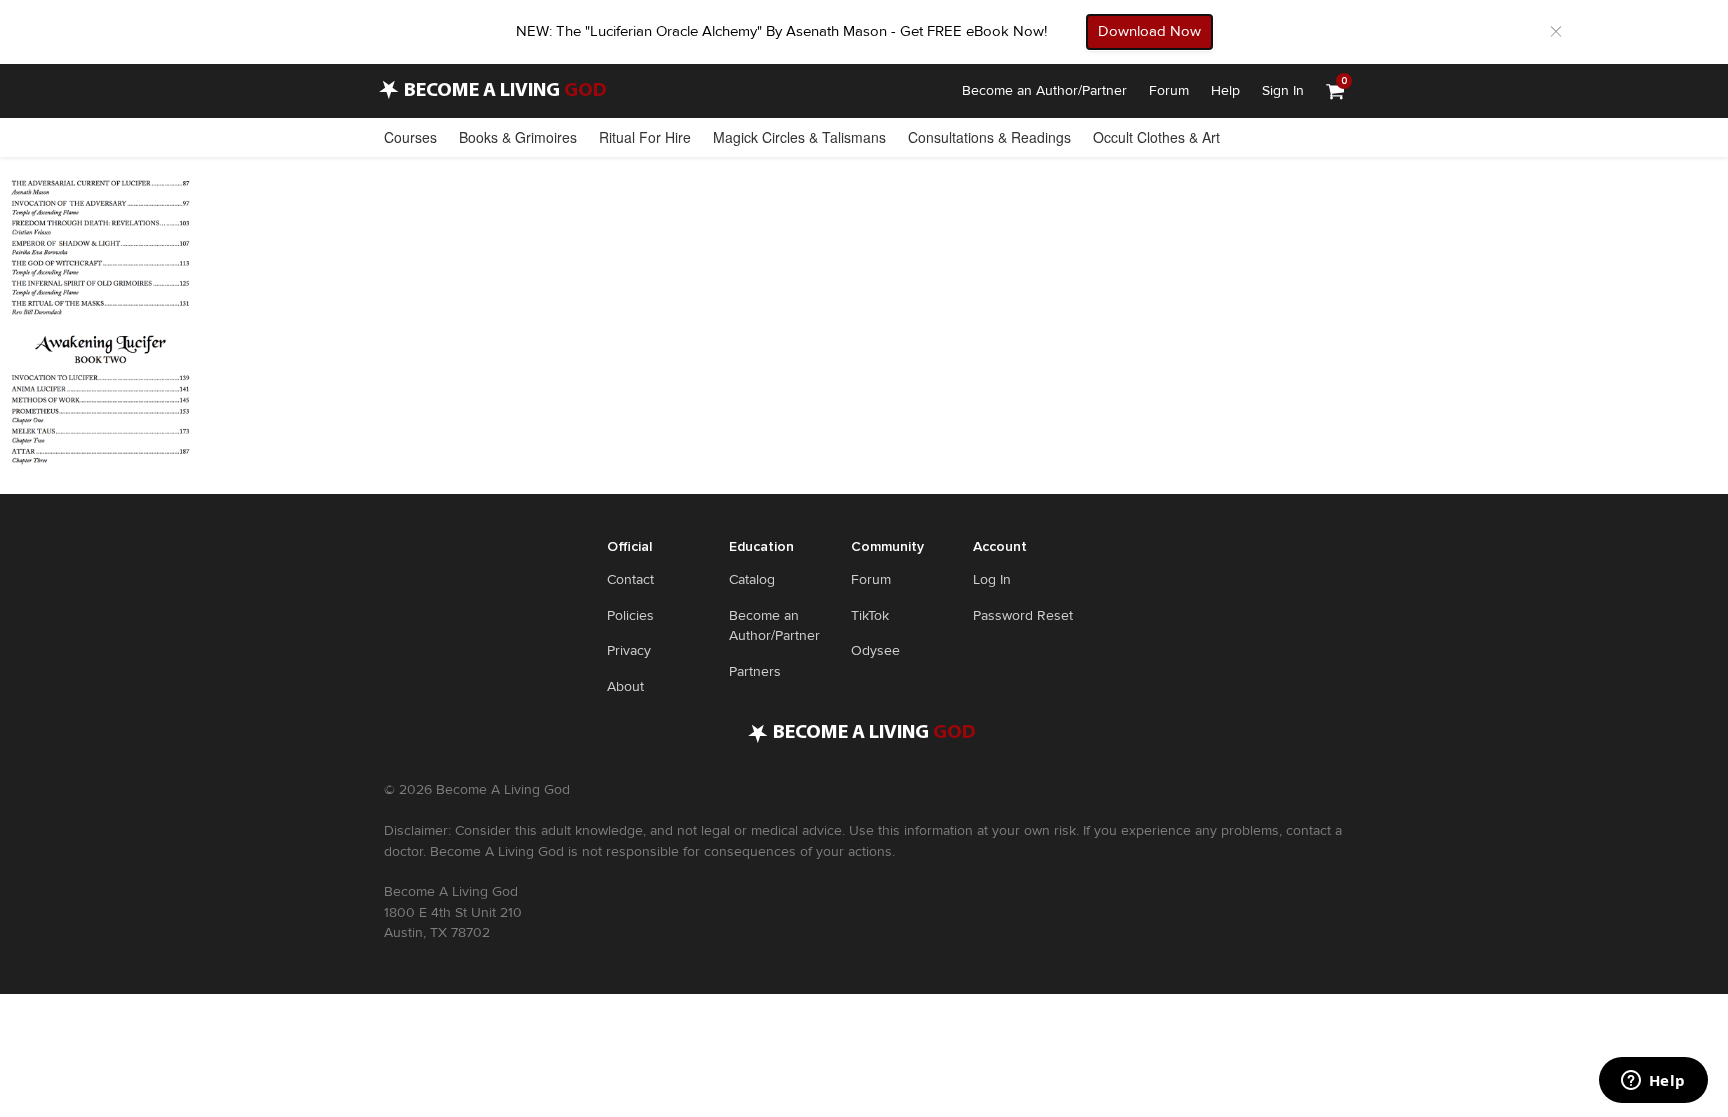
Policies (630, 615)
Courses (410, 137)
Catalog (752, 579)
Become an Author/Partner (1044, 90)
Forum (1169, 90)
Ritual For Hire (645, 137)
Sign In (1283, 90)
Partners (755, 671)
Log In (992, 579)
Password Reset (1023, 615)
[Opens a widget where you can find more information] (1653, 1082)
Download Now (1149, 31)
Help (1225, 90)
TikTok (870, 615)
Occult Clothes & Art (1156, 137)
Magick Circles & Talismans (799, 137)
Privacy (629, 650)
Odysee (875, 650)
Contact (630, 579)
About (625, 686)
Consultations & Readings (989, 137)
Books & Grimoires (518, 137)
